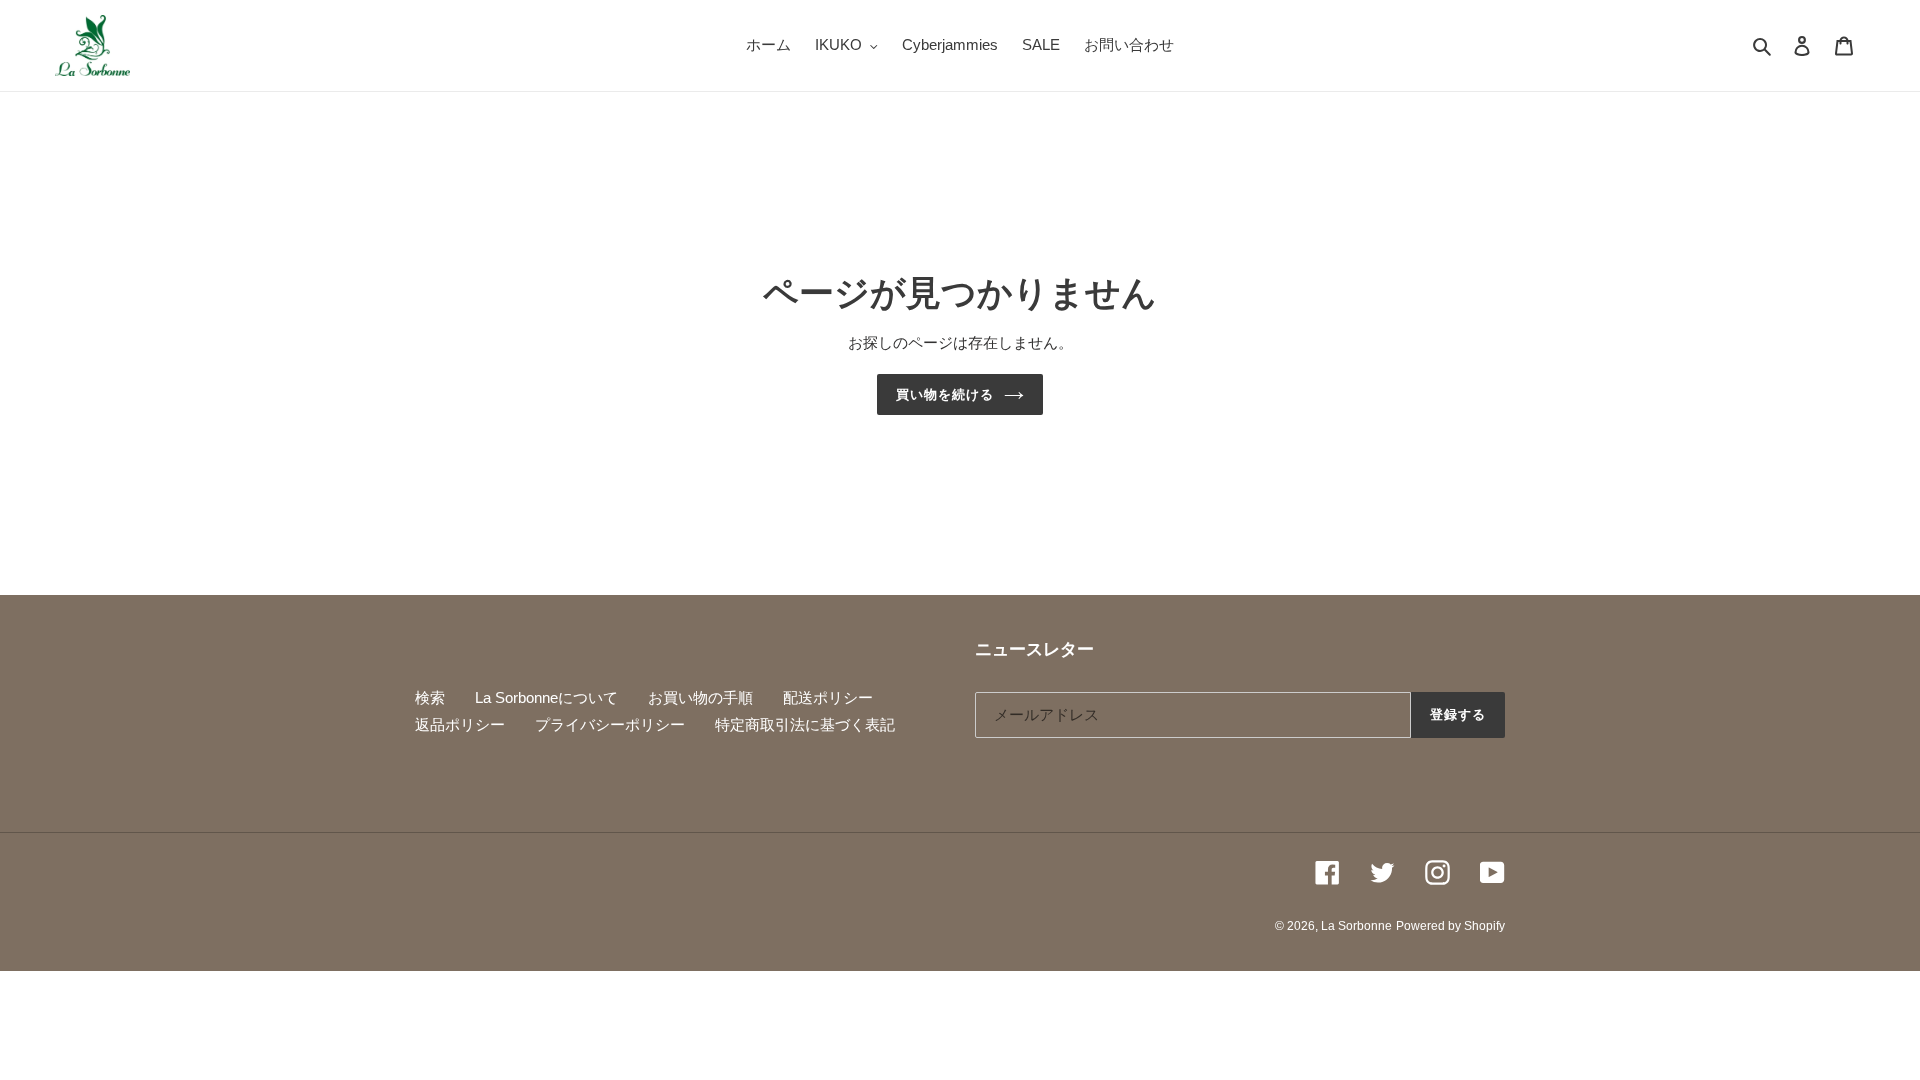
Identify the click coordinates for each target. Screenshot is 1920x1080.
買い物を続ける (945, 394)
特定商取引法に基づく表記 (805, 724)
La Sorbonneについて (546, 697)
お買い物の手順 (700, 697)
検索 (430, 697)
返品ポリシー (460, 724)
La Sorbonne (1356, 926)
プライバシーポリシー (610, 724)
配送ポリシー (828, 697)
